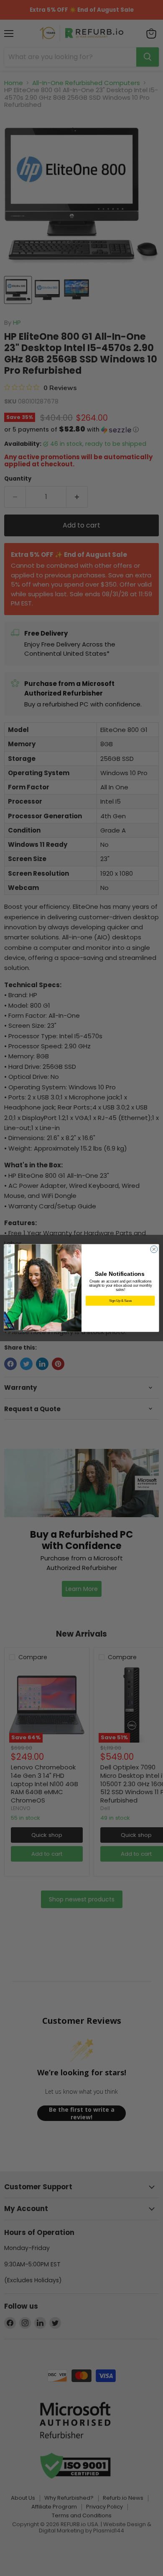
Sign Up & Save (120, 1301)
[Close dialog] (154, 1249)
